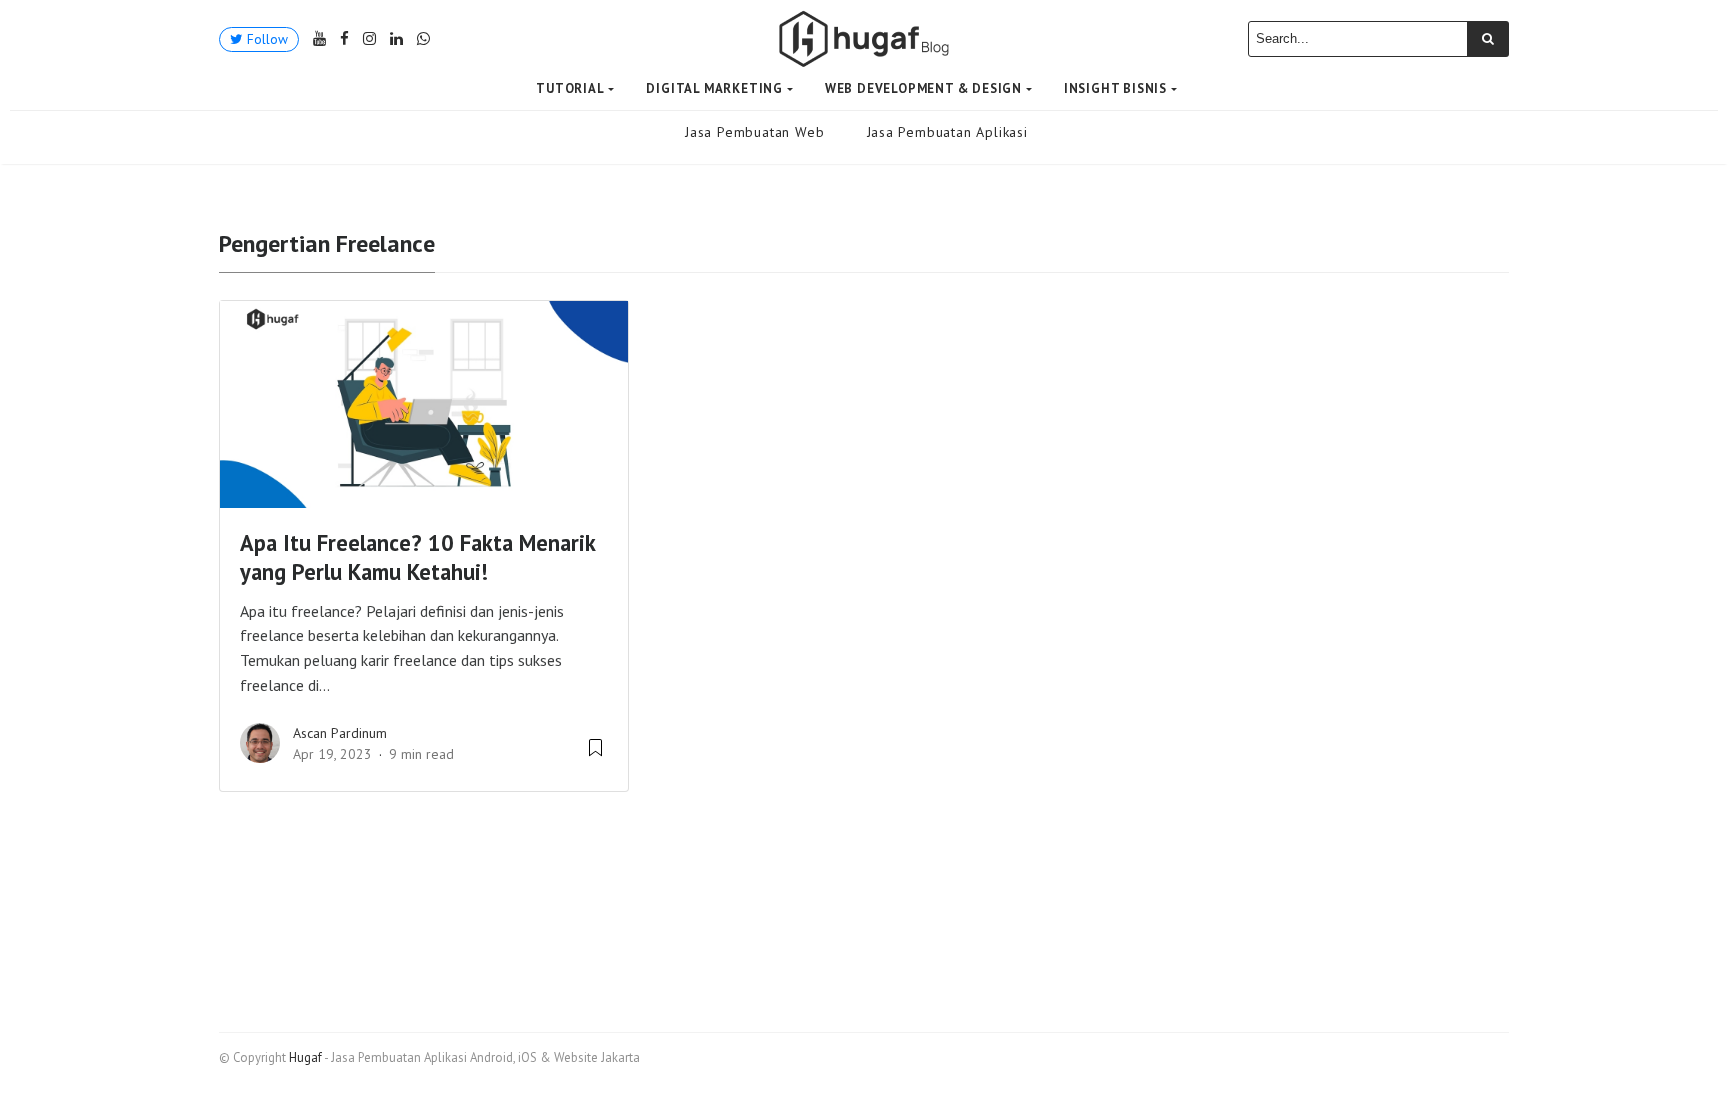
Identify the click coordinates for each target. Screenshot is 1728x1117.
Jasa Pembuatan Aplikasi (947, 132)
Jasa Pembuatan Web (754, 132)
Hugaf (305, 1057)
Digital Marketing (714, 88)
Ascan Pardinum (340, 733)
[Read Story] (595, 755)
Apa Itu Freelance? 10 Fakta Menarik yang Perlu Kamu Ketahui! (417, 557)
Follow (265, 39)
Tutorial (570, 88)
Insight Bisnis (1115, 88)
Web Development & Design (923, 88)
